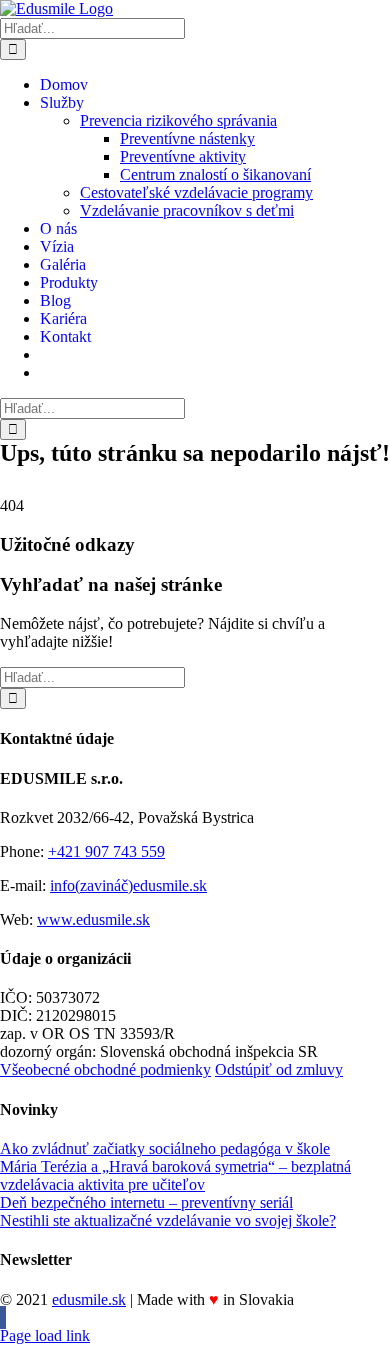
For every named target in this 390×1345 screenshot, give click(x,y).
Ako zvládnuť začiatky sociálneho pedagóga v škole (165, 1148)
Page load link (45, 1335)
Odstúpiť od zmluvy (279, 1069)
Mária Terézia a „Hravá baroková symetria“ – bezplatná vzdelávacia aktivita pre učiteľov (175, 1175)
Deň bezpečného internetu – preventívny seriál (146, 1202)
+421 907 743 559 (106, 851)
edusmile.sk (89, 1299)
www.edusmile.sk (93, 919)
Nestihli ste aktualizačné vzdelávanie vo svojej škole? (168, 1220)
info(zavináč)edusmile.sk (128, 885)
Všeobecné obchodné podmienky (105, 1069)
